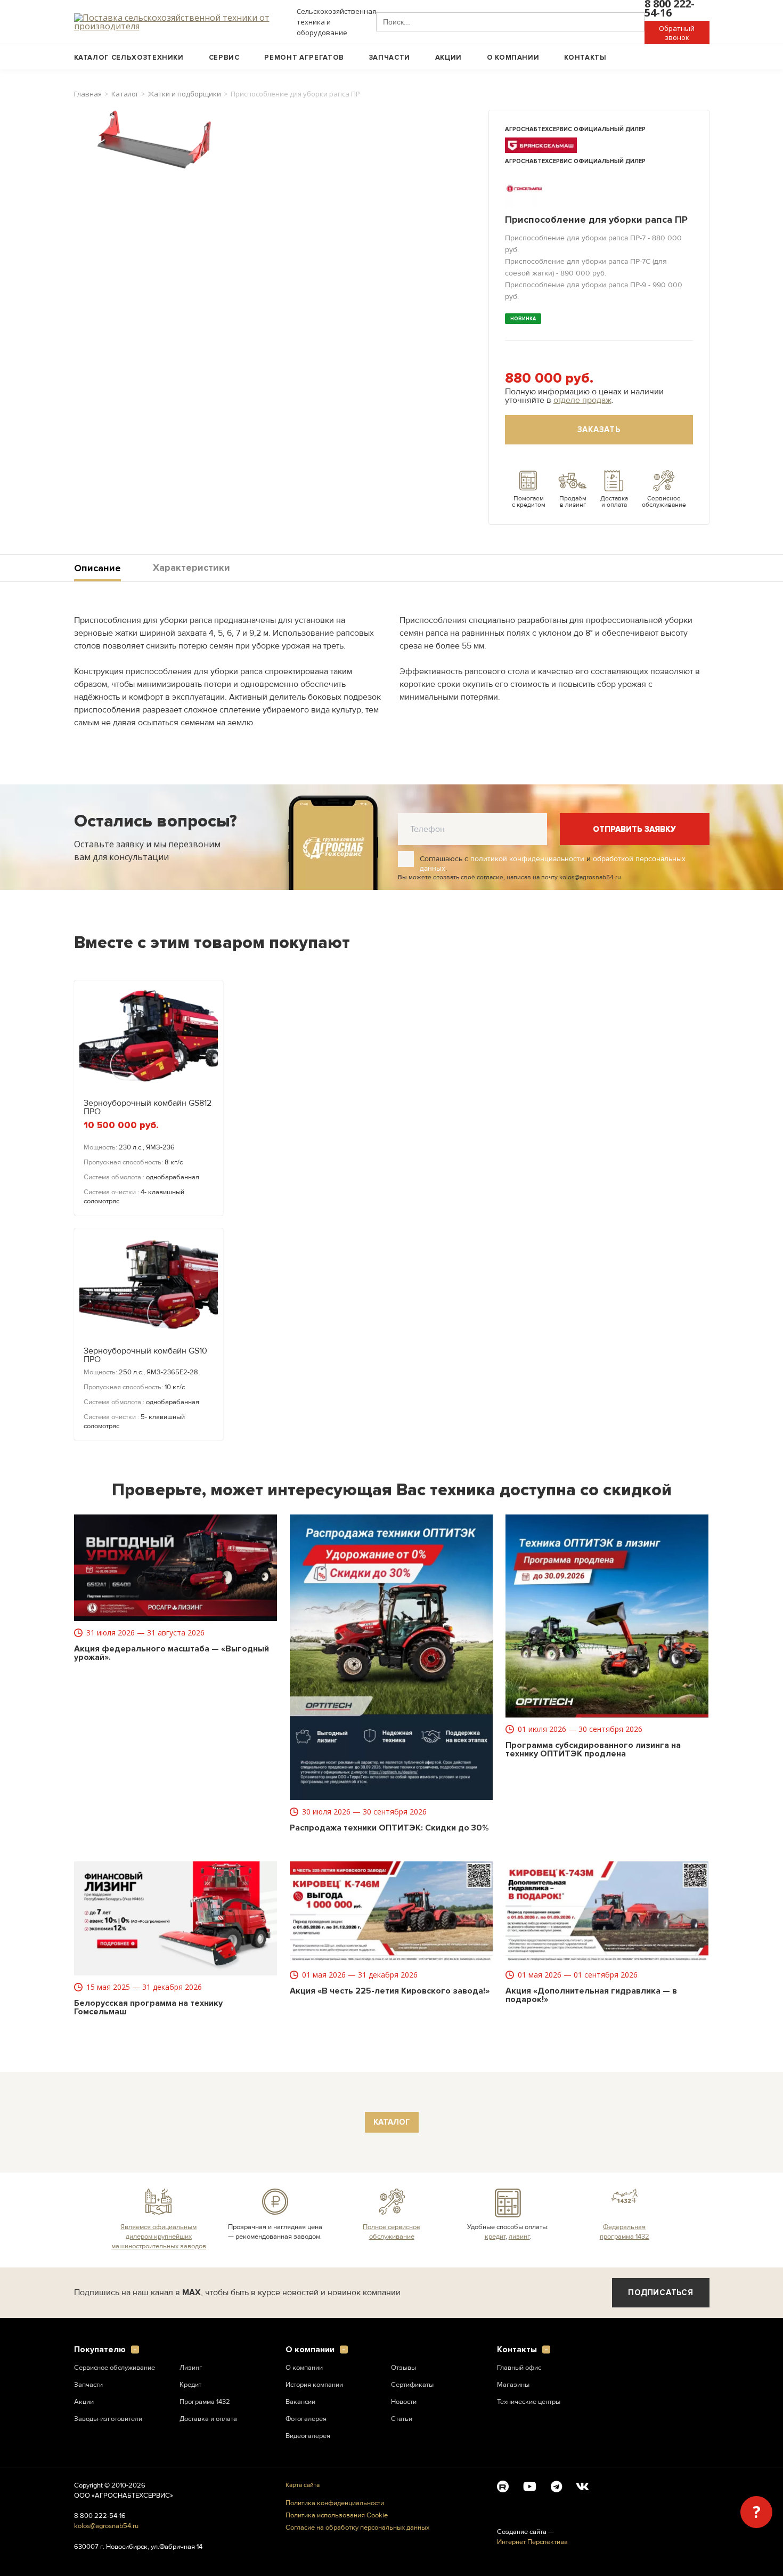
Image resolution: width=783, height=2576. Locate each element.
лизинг (519, 2237)
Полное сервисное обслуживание (391, 2232)
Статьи (402, 2419)
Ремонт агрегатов (304, 58)
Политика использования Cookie (337, 2516)
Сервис (224, 58)
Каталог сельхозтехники (129, 58)
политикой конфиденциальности (527, 859)
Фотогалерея (306, 2419)
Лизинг (191, 2368)
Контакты (585, 58)
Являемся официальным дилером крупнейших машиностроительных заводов (159, 2237)
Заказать (599, 430)
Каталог (125, 94)
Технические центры (529, 2402)
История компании (314, 2385)
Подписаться (660, 2293)
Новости (404, 2402)
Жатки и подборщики (185, 94)
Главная (88, 94)
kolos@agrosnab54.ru (106, 2526)
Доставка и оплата (208, 2419)
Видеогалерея (308, 2436)
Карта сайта (303, 2485)
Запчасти (390, 58)
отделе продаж (582, 400)
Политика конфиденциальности (335, 2503)
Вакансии (300, 2402)
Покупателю (100, 2350)
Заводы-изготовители (108, 2419)
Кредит (190, 2385)
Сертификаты (412, 2385)
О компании (513, 58)
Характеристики (191, 568)
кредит (495, 2237)
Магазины (513, 2385)
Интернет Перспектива (532, 2542)
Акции (448, 58)
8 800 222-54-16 (100, 2516)
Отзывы (403, 2368)
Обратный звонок (677, 33)
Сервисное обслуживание (115, 2368)
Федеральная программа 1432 (625, 2232)
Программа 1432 (205, 2402)
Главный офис (519, 2368)
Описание (97, 568)
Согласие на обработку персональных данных (357, 2528)
